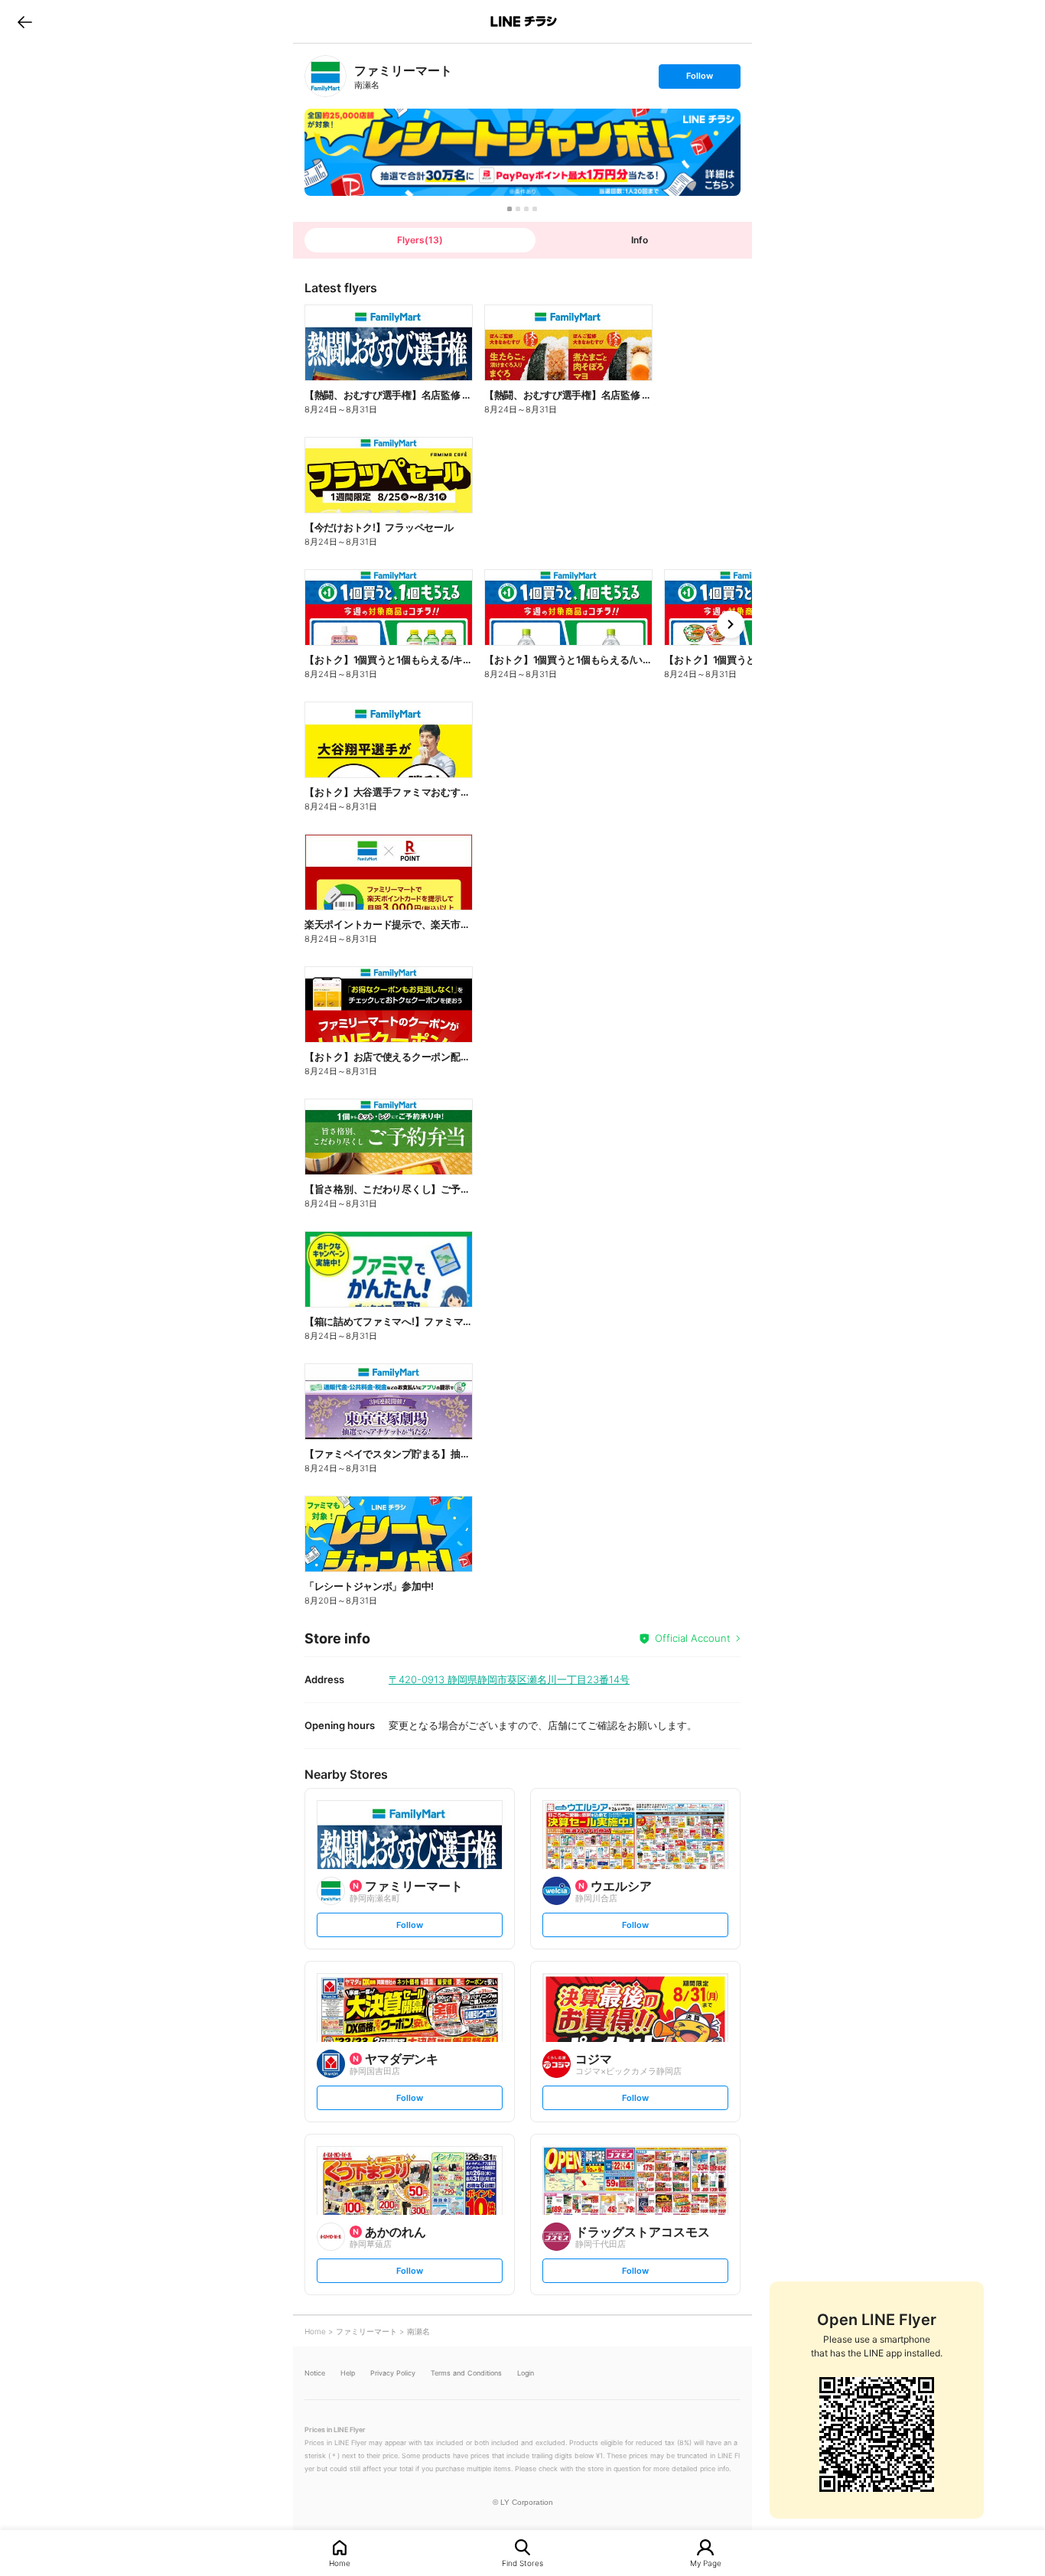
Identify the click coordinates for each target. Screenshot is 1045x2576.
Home (340, 2563)
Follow (699, 79)
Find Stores (522, 2563)
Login (526, 2373)
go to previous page (25, 21)
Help (348, 2373)
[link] (326, 76)
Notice (315, 2373)
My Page (706, 2563)
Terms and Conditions (466, 2373)
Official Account (693, 1638)
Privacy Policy (393, 2373)
